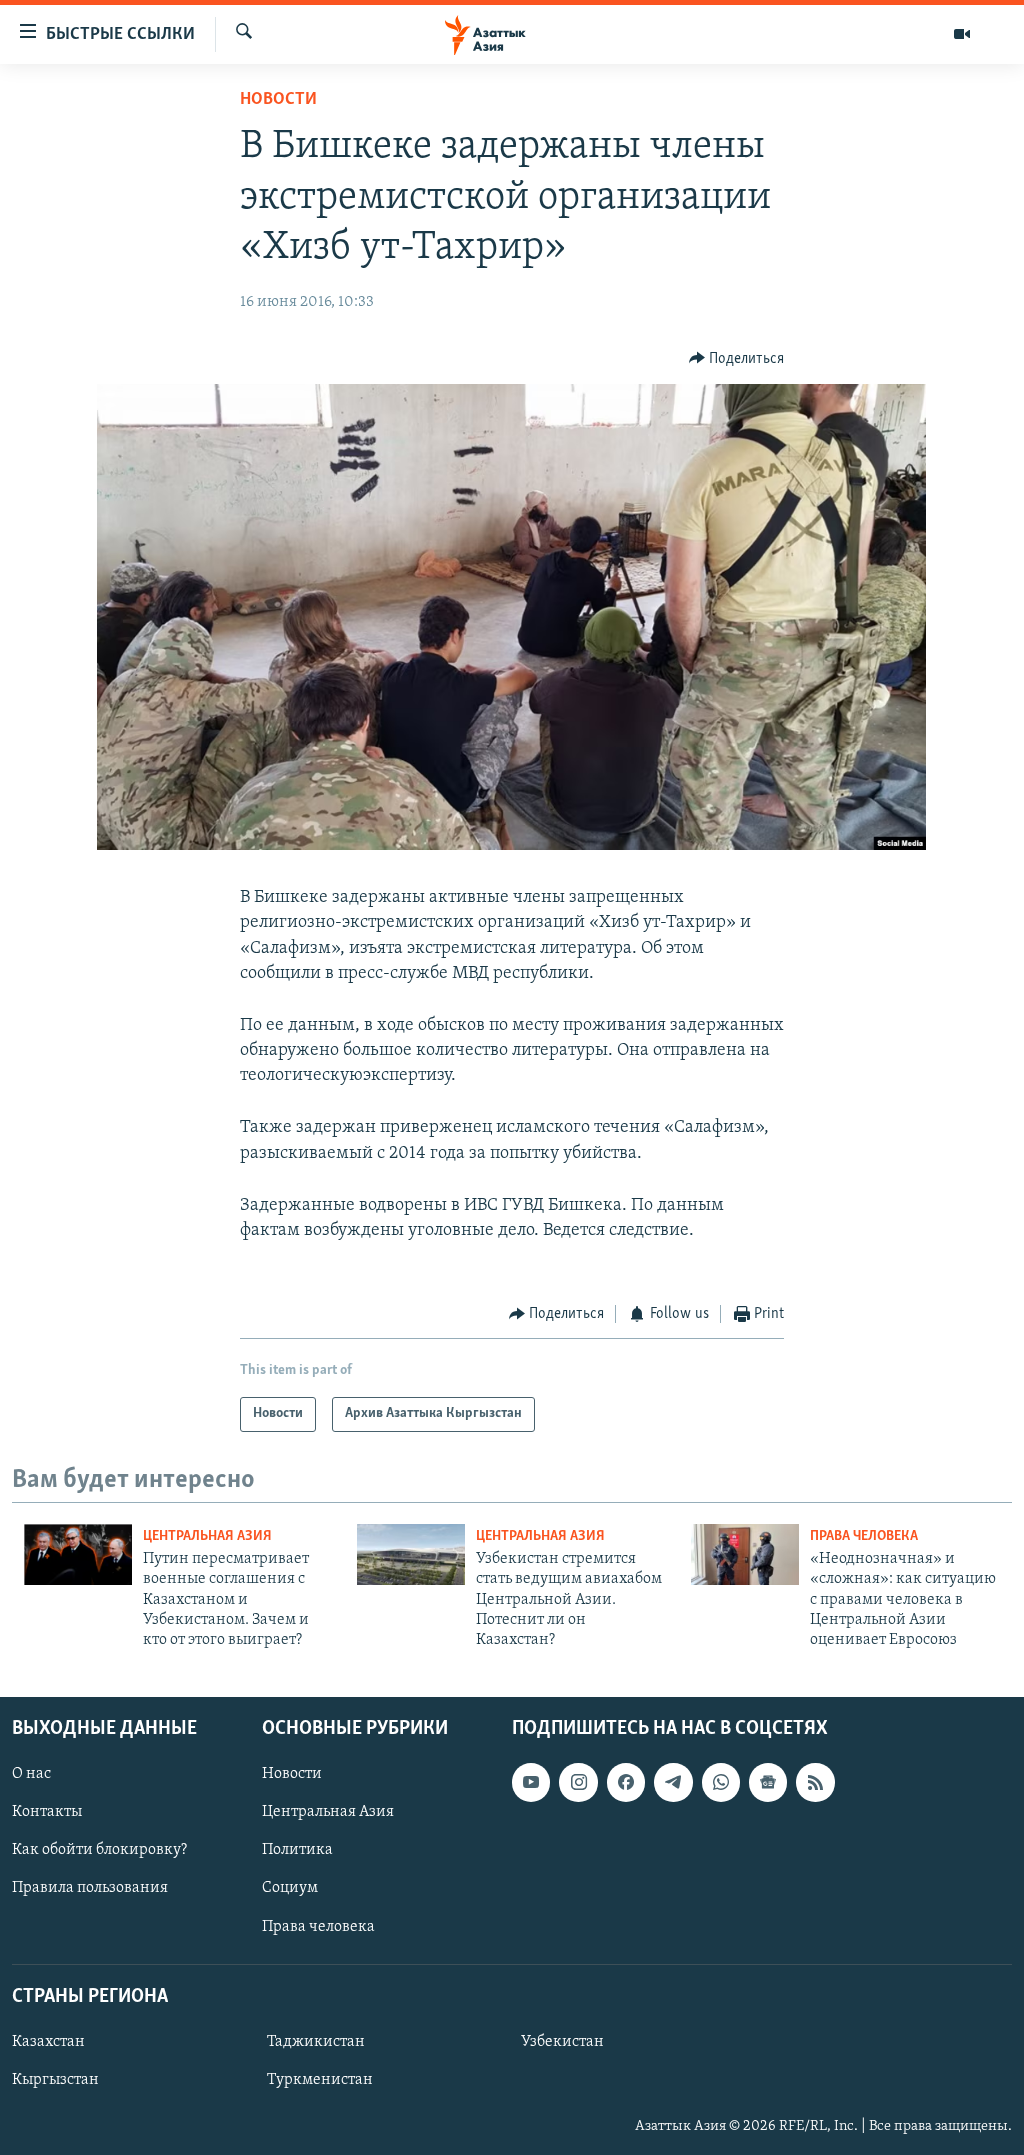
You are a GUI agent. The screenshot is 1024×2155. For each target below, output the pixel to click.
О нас (31, 1774)
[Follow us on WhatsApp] (721, 1782)
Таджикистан (316, 2042)
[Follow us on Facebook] (626, 1782)
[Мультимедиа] (962, 34)
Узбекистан (562, 2042)
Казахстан (48, 2042)
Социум (290, 1888)
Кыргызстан (55, 2080)
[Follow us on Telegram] (673, 1782)
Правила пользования (90, 1888)
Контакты (47, 1812)
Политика (297, 1850)
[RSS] (815, 1782)
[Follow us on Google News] (768, 1782)
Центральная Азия (207, 1536)
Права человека (864, 1536)
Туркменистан (320, 2080)
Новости (278, 100)
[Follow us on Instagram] (578, 1782)
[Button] (737, 359)
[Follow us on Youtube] (531, 1782)
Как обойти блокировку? (99, 1850)
